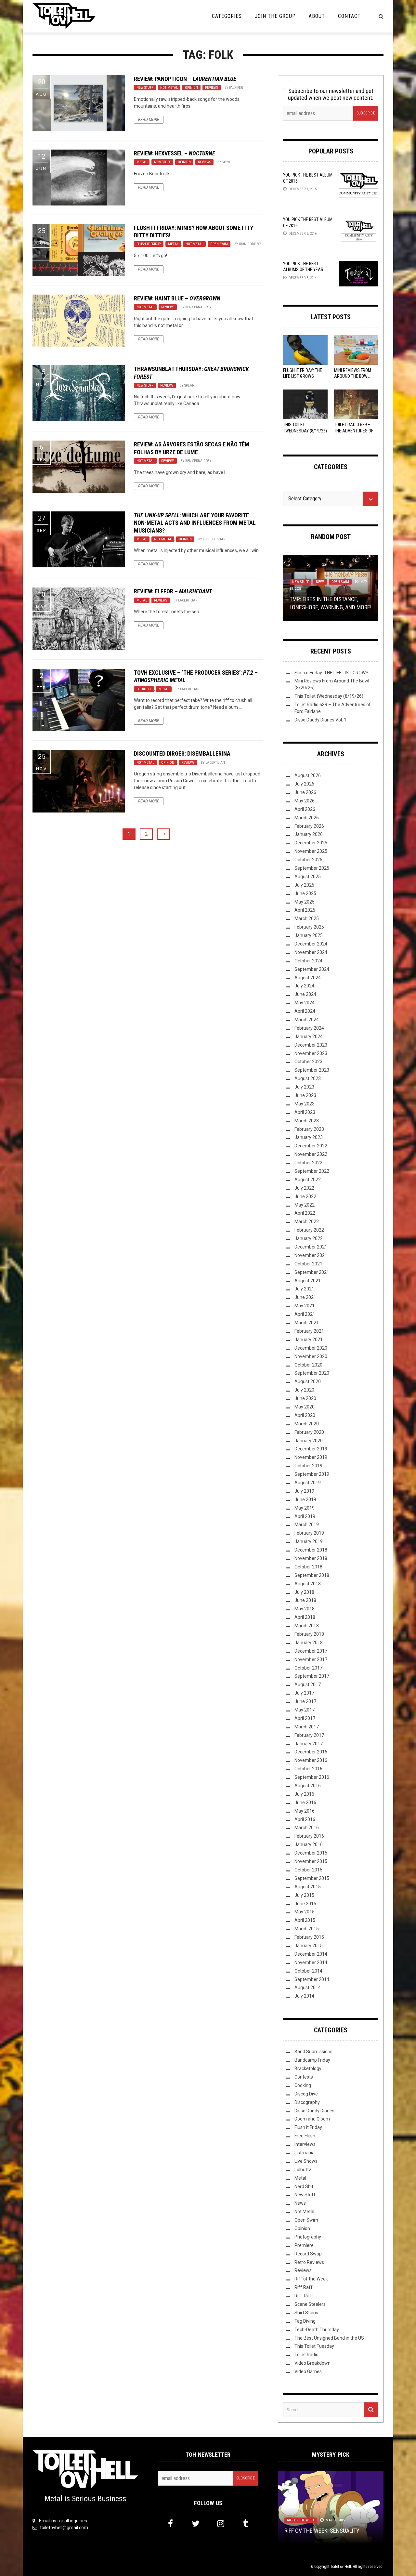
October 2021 (308, 1264)
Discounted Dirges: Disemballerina (182, 753)
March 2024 (307, 1020)
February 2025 (309, 927)
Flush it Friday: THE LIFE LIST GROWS (331, 673)
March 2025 (307, 918)
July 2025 (304, 885)
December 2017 (311, 1651)
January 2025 (309, 935)
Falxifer (236, 88)
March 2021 (307, 1323)
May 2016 (305, 1811)
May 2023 (305, 1104)
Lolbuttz (144, 689)
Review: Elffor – (173, 591)
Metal (142, 162)
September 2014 (312, 1979)
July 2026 (304, 784)
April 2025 (305, 910)
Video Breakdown (312, 2363)
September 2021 (312, 1272)
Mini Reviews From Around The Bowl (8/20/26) (353, 376)
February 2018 (309, 1634)
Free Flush (305, 2136)
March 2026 (307, 818)
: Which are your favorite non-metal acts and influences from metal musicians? (195, 523)
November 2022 (311, 1154)
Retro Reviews (309, 2262)
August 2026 (308, 775)
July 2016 (304, 1794)
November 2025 (311, 851)
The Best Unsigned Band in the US (329, 2338)
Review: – (185, 79)
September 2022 (312, 1171)
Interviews (305, 2144)
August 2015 (308, 1887)
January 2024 (309, 1037)
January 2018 (309, 1643)
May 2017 (305, 1710)
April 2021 (305, 1314)
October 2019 (308, 1466)
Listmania (305, 2153)
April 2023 (305, 1112)
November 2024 (311, 952)
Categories (227, 16)
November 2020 (311, 1356)
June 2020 (305, 1398)
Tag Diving (305, 2321)
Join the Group (275, 16)
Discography (307, 2102)
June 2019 (305, 1499)
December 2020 (311, 1348)
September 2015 (312, 1878)
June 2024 (305, 994)
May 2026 (305, 801)
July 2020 (304, 1390)
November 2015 (311, 1861)
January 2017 (309, 1744)
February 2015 (309, 1937)
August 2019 (308, 1483)
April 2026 (305, 809)
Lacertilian (188, 600)
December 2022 (311, 1146)
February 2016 (309, 1836)
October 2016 (308, 1769)
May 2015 (305, 1912)
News (320, 582)
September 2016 (312, 1777)
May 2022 (305, 1205)
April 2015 (305, 1920)
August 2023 (308, 1078)
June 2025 (305, 893)
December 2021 (311, 1247)
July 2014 (304, 1996)
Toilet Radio (306, 2355)
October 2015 (308, 1870)
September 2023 (312, 1070)
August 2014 (308, 1988)
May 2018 (305, 1609)
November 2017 (311, 1659)
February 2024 (309, 1028)
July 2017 (304, 1693)
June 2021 (305, 1297)
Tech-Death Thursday (317, 2330)
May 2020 (305, 1407)
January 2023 (309, 1137)
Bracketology (308, 2068)
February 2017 (309, 1735)
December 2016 (311, 1752)
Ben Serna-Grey (198, 307)
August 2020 (308, 1381)
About (317, 16)
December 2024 (311, 944)
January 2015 (309, 1946)
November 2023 (311, 1053)
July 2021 (304, 1289)
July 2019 (304, 1491)
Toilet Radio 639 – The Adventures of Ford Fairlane (354, 430)
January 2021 (309, 1340)
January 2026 (309, 834)
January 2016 (309, 1844)
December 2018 (311, 1550)
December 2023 (311, 1045)
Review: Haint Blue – (177, 298)
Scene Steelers (310, 2304)
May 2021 (305, 1306)
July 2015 (304, 1895)
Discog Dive (306, 2094)
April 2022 (305, 1213)
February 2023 (309, 1129)
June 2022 (305, 1196)
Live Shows (306, 2161)
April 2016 (305, 1819)
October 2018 (308, 1567)
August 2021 (308, 1281)
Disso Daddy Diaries (314, 2111)
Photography (308, 2237)
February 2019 (309, 1533)
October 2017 (308, 1668)
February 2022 (309, 1230)
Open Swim (219, 244)
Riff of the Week (311, 2279)
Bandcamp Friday (312, 2060)
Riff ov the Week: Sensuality (322, 2530)
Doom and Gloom (312, 2119)
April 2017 (305, 1718)
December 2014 (311, 1954)
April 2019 (305, 1516)
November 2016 (311, 1760)
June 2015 (305, 1904)
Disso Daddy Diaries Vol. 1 (320, 720)
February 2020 (309, 1432)
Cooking (303, 2085)
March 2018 (307, 1626)
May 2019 (305, 1508)
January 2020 (309, 1441)
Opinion (191, 88)
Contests (304, 2077)
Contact (349, 16)
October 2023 (308, 1062)
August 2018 (308, 1584)
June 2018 (305, 1600)
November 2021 (311, 1255)
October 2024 (308, 961)
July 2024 (304, 986)
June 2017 (305, 1701)
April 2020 (305, 1415)
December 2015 (311, 1853)
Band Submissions (313, 2052)
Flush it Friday (149, 244)
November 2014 (311, 1962)
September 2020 (312, 1373)
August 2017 (308, 1684)
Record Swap (308, 2254)
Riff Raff (304, 2287)
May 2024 (305, 1003)
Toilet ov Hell (341, 2567)
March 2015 (307, 1929)
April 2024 (305, 1011)
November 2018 (311, 1558)
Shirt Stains (306, 2313)
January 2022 (309, 1238)
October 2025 (308, 860)
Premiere (304, 2245)
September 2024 (312, 969)
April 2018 (305, 1617)
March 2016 (307, 1828)
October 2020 (308, 1365)
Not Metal (169, 88)
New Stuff (145, 88)
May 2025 (305, 902)
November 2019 (311, 1457)
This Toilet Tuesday (314, 2346)
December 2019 (311, 1449)
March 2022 (307, 1222)
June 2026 (305, 792)
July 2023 (304, 1087)
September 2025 (312, 868)
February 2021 (309, 1331)
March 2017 (307, 1727)
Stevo (227, 162)
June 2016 (305, 1803)
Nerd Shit (304, 2186)
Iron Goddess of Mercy (258, 244)
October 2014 (308, 1971)
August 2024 (308, 978)
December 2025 (311, 843)
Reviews (212, 88)
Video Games (308, 2371)
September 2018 (312, 1575)
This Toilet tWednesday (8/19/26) (329, 696)
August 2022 (308, 1180)
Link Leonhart (215, 539)
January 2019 (309, 1541)
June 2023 (305, 1095)
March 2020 (307, 1424)
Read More (149, 120)
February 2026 (309, 826)
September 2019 (312, 1474)
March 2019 (307, 1525)
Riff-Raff (304, 2296)
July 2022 (304, 1188)
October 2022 (308, 1163)
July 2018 (304, 1592)
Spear (189, 385)
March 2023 (307, 1121)
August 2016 (308, 1786)
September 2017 (312, 1676)
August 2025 (308, 877)
